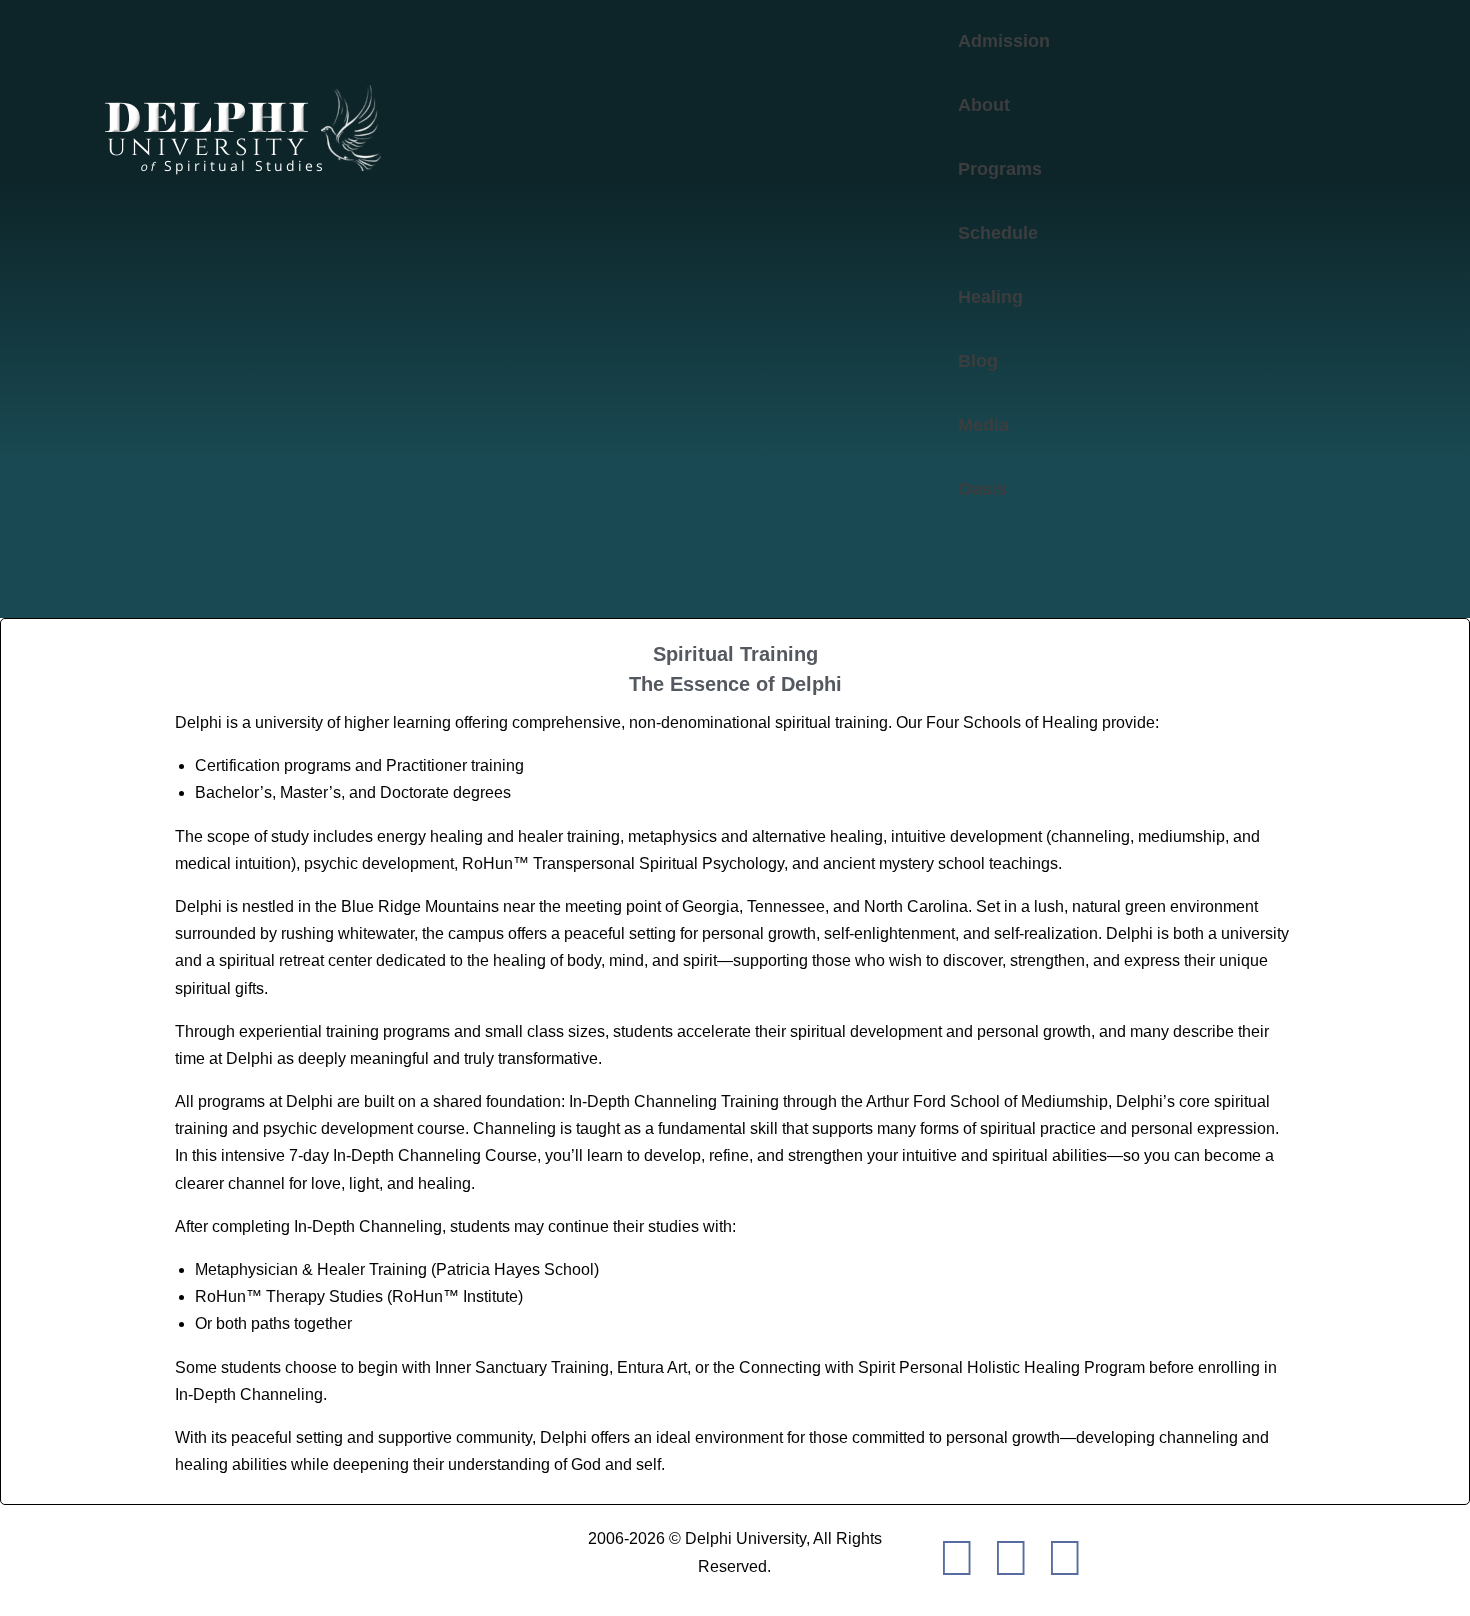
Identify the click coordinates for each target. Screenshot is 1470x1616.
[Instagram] (1065, 1556)
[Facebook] (957, 1556)
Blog (978, 361)
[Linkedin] (1011, 1556)
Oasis (982, 489)
